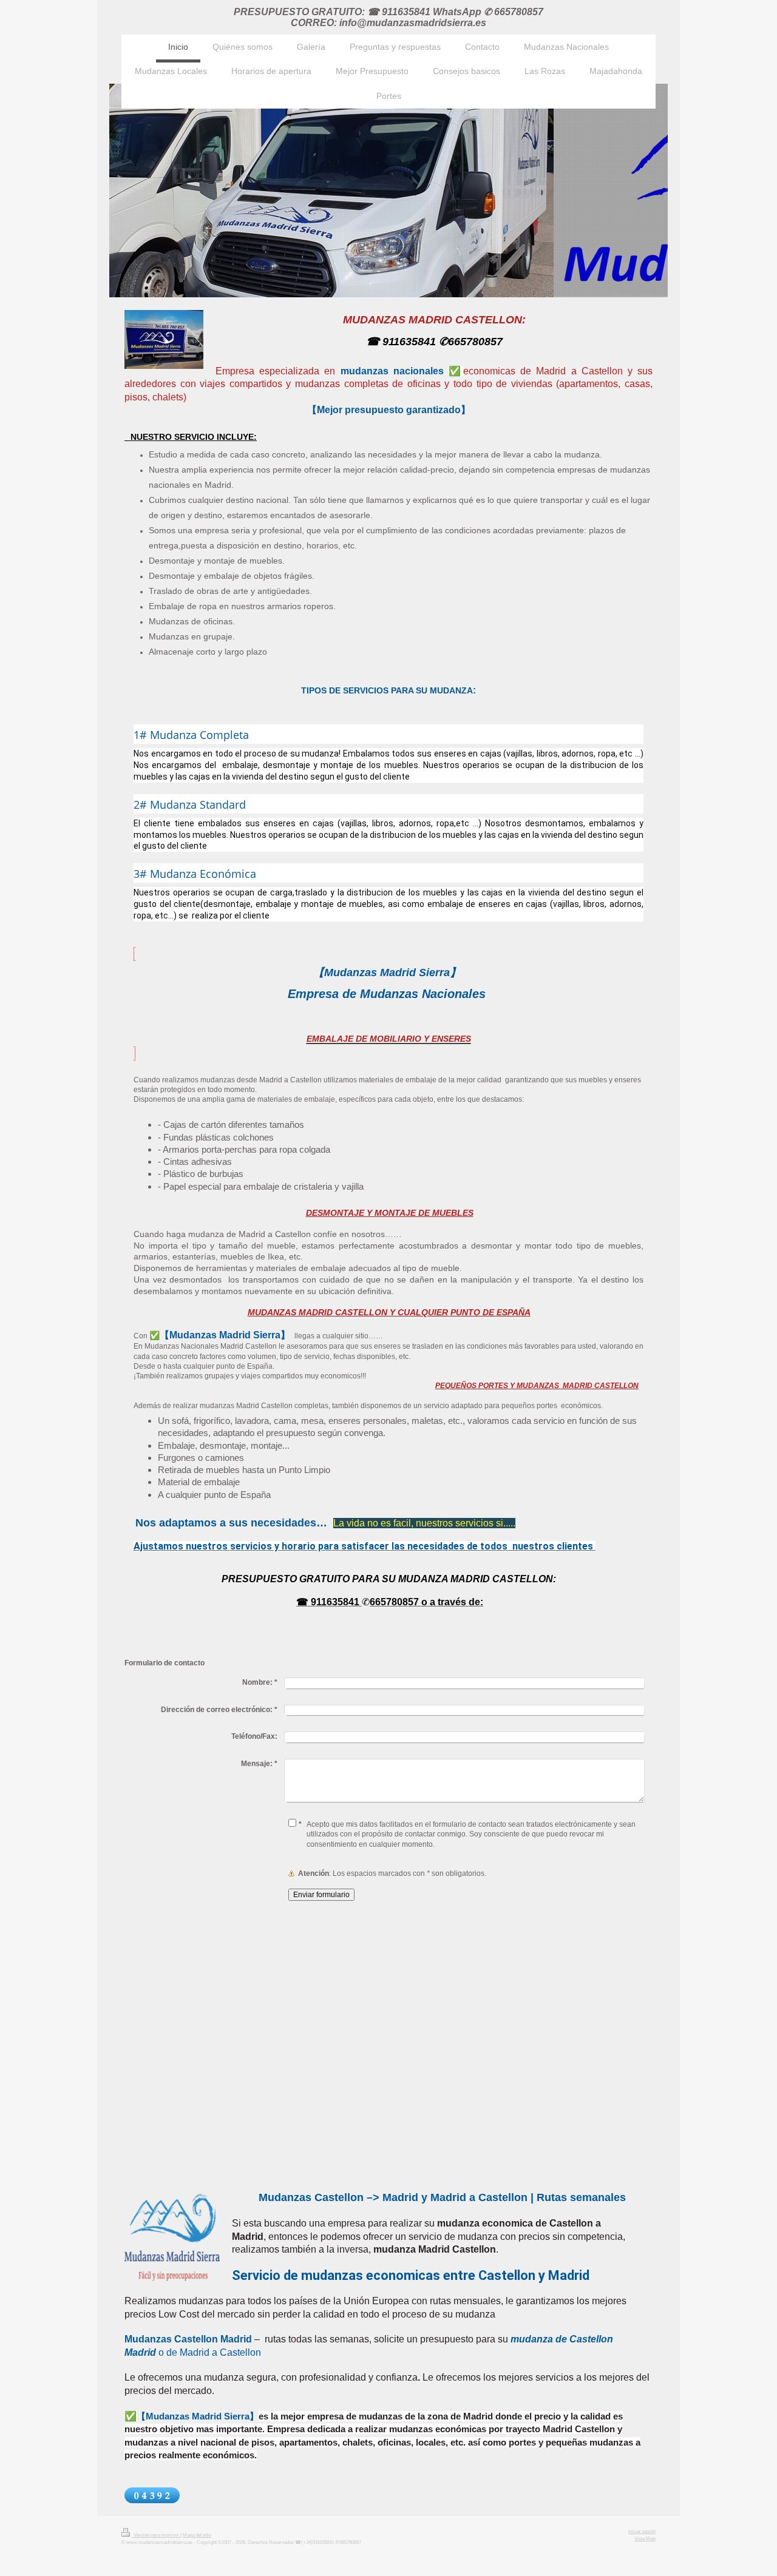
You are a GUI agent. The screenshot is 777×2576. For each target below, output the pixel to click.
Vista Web (645, 2539)
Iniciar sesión (642, 2531)
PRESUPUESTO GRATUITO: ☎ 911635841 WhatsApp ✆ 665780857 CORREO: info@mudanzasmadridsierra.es (388, 17)
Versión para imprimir (156, 2535)
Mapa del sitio (197, 2535)
